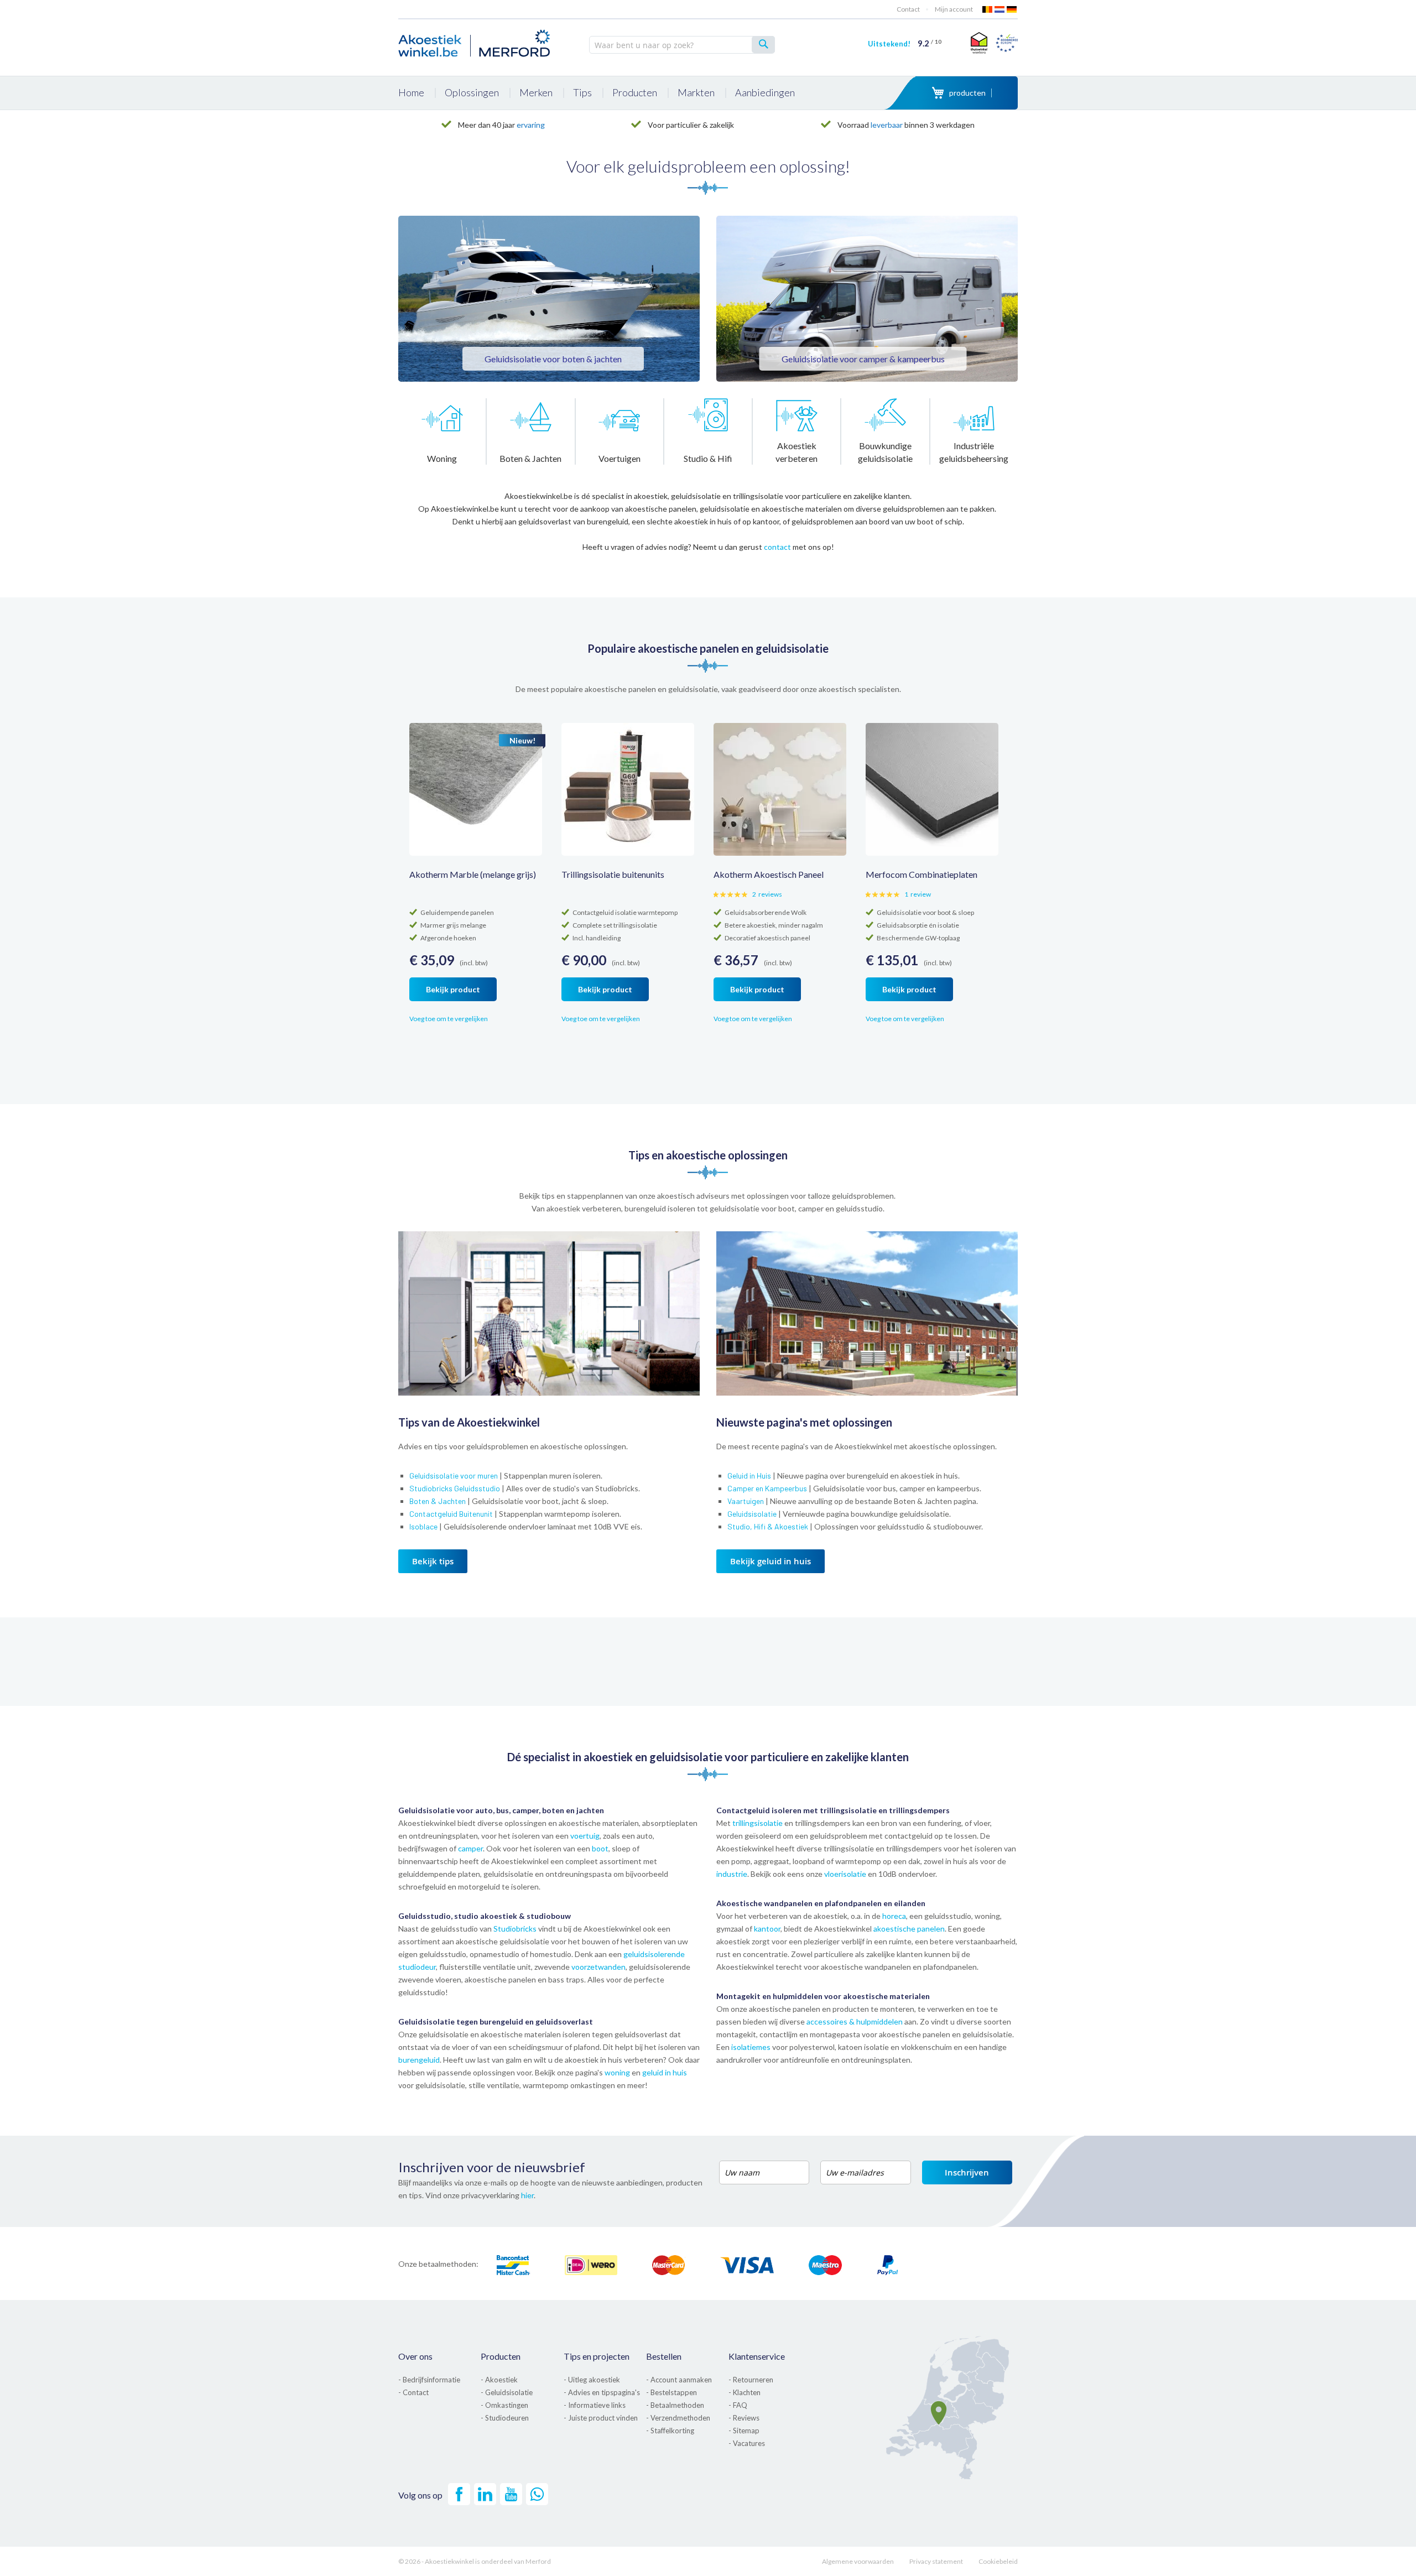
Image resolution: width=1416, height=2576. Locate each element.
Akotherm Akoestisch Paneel (769, 874)
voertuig (585, 1836)
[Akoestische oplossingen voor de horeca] (867, 1393)
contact (777, 547)
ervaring (531, 125)
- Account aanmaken (679, 2380)
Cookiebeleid (998, 2561)
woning (617, 2072)
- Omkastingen (504, 2405)
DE (1012, 9)
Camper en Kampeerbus (767, 1488)
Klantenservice (757, 2356)
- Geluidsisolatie (507, 2392)
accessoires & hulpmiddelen (855, 2021)
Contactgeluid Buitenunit (451, 1514)
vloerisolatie (845, 1874)
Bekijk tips (433, 1561)
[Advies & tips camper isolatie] (867, 299)
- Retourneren (751, 2380)
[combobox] (682, 45)
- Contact (413, 2392)
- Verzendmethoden (678, 2418)
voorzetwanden (598, 1967)
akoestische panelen (909, 1929)
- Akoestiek (499, 2380)
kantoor (767, 1929)
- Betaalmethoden (675, 2405)
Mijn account (954, 9)
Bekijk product (453, 989)
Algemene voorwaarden (858, 2561)
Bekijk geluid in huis (771, 1561)
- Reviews (744, 2418)
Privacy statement (936, 2561)
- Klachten (745, 2392)
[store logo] (476, 41)
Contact (908, 9)
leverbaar (887, 125)
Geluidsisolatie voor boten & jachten (553, 359)
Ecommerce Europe (1007, 43)
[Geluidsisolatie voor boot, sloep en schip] (549, 299)
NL (1000, 9)
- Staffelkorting (670, 2431)
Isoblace (423, 1526)
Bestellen (664, 2356)
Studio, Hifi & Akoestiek (768, 1526)
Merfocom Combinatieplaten (922, 874)
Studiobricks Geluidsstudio (455, 1488)
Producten (501, 2356)
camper (470, 1848)
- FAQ (738, 2405)
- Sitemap (744, 2431)
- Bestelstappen (671, 2392)
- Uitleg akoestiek (592, 2380)
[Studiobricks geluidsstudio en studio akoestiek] (549, 1393)
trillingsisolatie (758, 1823)
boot (600, 1848)
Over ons (415, 2356)
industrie (732, 1874)
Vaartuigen (746, 1501)
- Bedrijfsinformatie (429, 2380)
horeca (894, 1916)
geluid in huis (665, 2072)
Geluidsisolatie (752, 1514)
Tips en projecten (597, 2356)
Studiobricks (516, 1929)
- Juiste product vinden (601, 2418)
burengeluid (419, 2060)
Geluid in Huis (749, 1476)
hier (527, 2195)
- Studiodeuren (505, 2418)
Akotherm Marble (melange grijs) (473, 874)
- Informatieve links (595, 2405)
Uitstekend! (905, 44)
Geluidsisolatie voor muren (454, 1476)
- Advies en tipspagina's (602, 2392)
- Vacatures (747, 2443)
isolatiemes (751, 2047)
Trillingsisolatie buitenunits (613, 874)
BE (988, 9)
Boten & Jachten (438, 1501)
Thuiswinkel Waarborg (978, 43)
